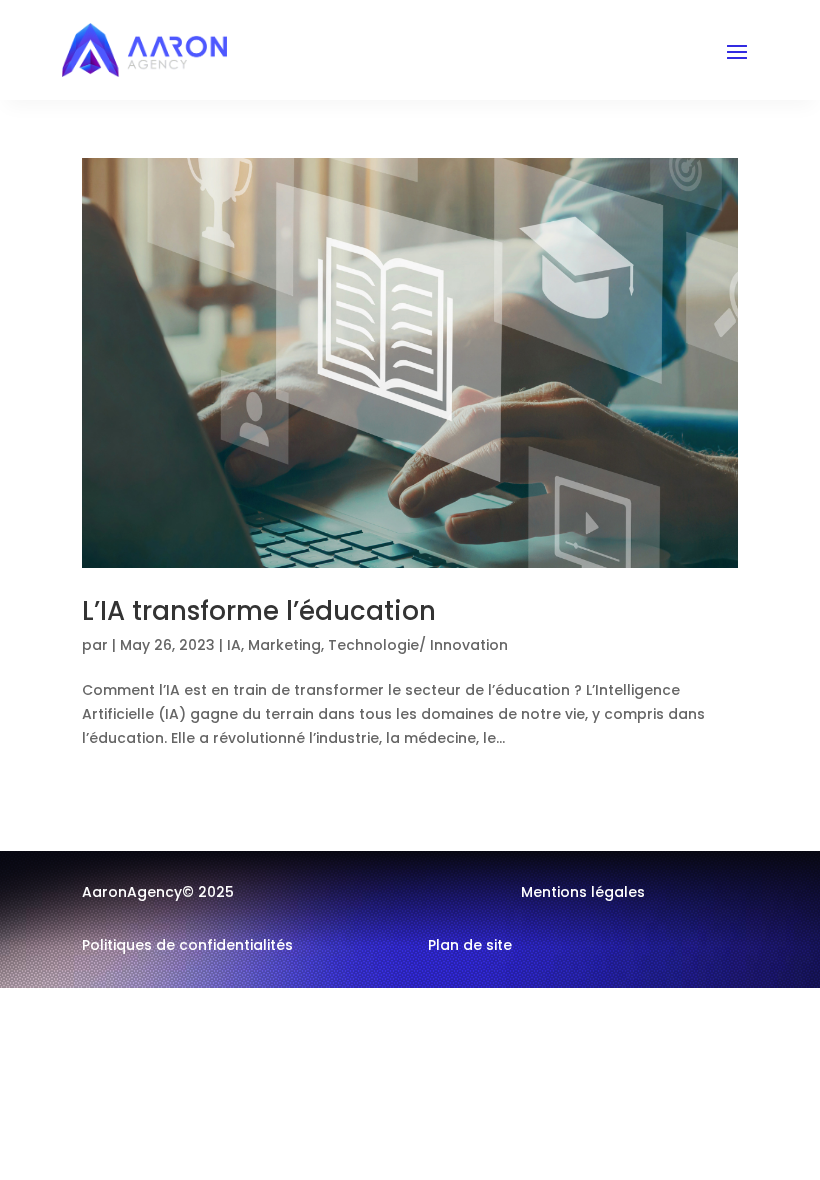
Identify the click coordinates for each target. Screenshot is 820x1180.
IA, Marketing (274, 645)
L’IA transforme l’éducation (259, 611)
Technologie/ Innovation (418, 645)
